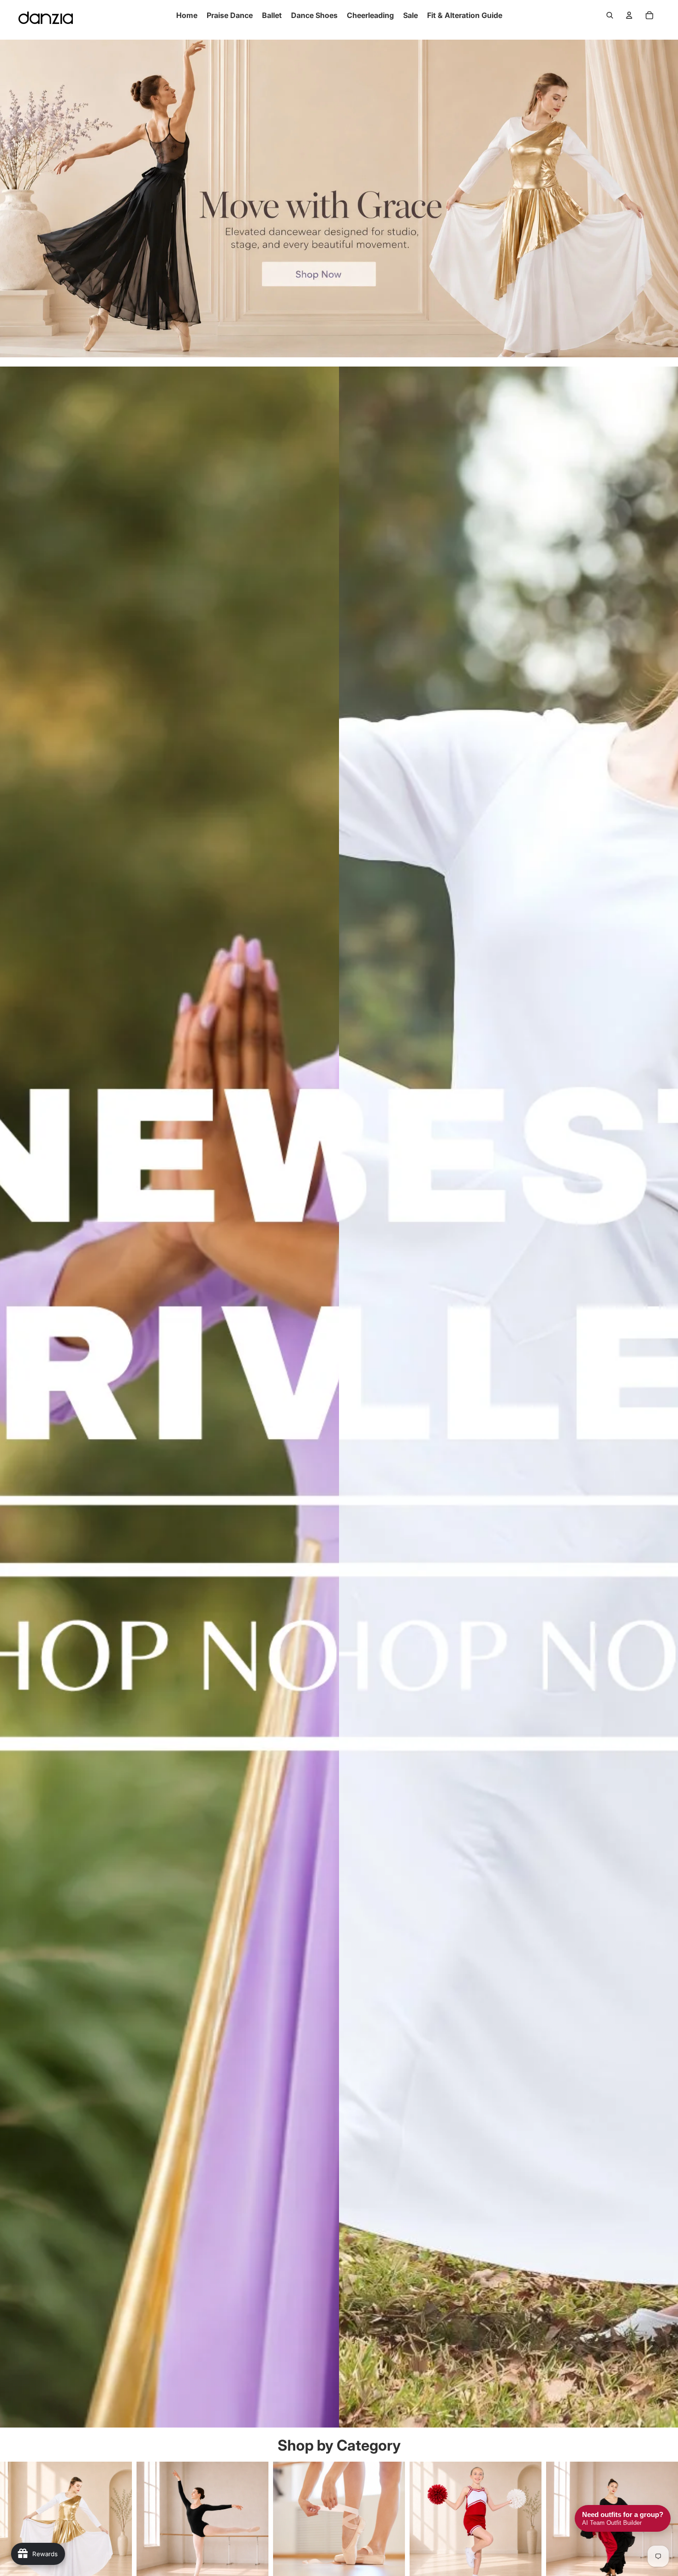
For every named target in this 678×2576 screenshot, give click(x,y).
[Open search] (610, 15)
